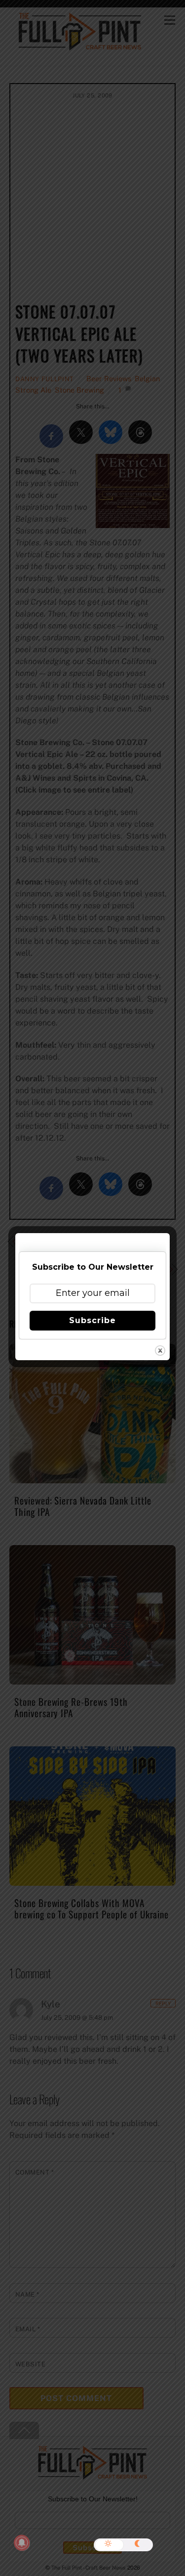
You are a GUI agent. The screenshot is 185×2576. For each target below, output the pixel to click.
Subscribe (92, 1320)
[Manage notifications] (22, 2543)
